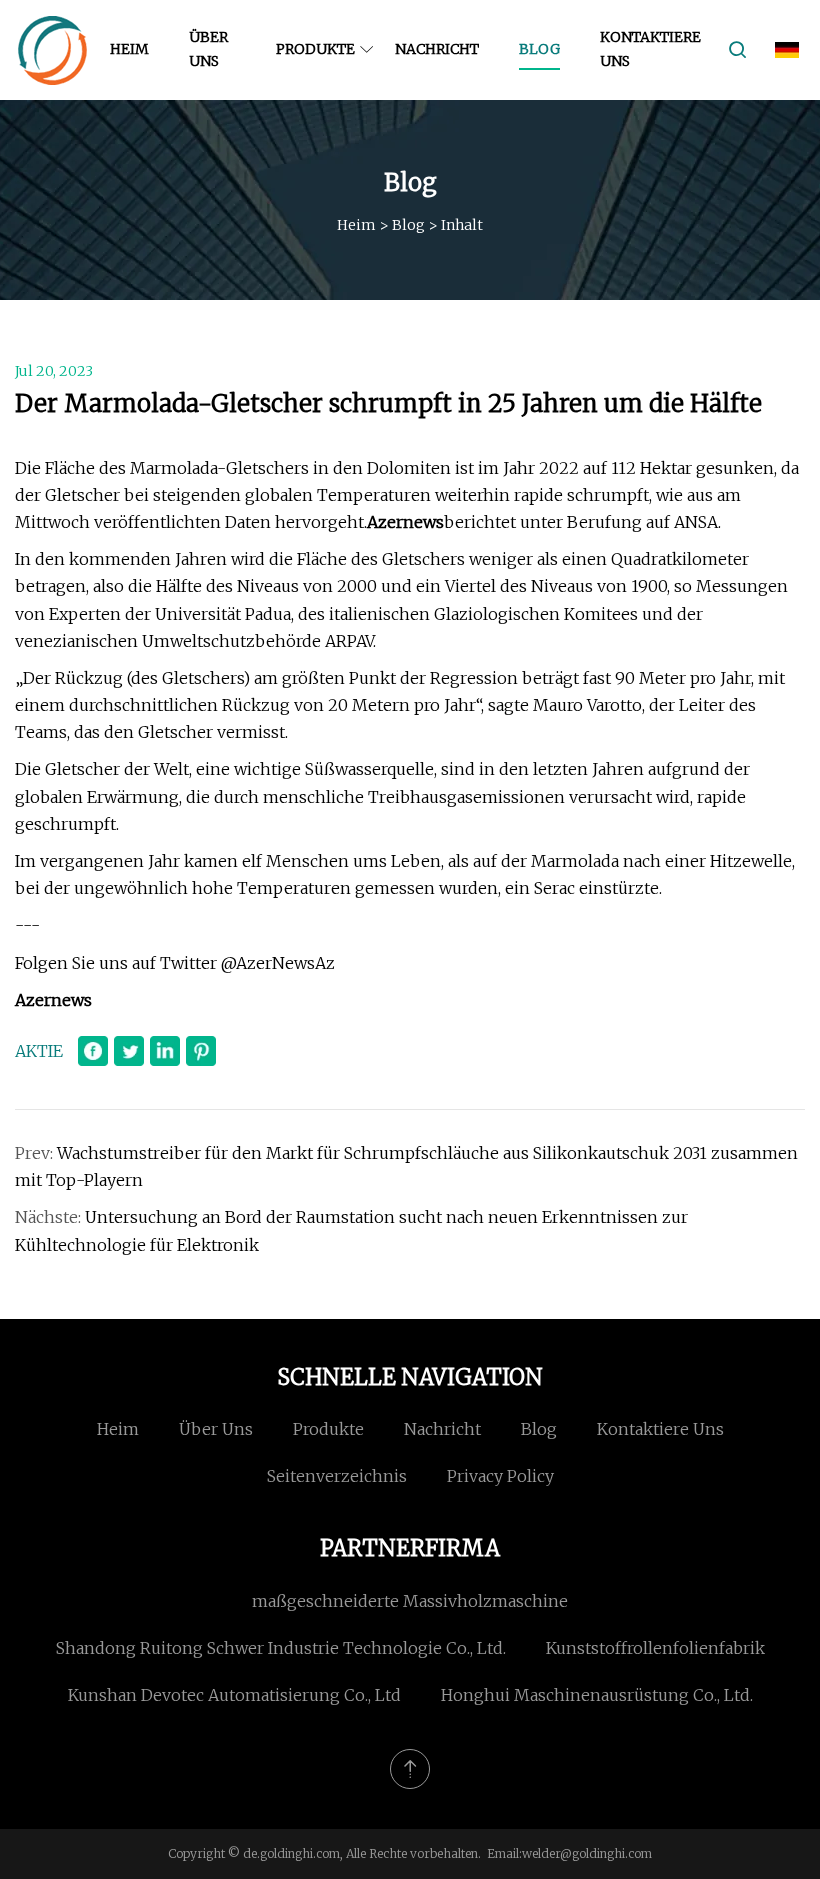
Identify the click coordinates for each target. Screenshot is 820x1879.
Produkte (315, 49)
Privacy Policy (500, 1476)
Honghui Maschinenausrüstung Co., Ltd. (597, 1695)
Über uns (208, 49)
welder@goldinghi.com (587, 1853)
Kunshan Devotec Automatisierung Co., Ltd (234, 1695)
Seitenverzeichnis (337, 1476)
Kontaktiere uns (650, 49)
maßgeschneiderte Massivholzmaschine (410, 1601)
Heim (129, 49)
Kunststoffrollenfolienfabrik (655, 1648)
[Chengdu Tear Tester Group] (52, 50)
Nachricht (437, 49)
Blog (539, 49)
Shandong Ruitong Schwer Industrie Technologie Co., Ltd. (281, 1648)
